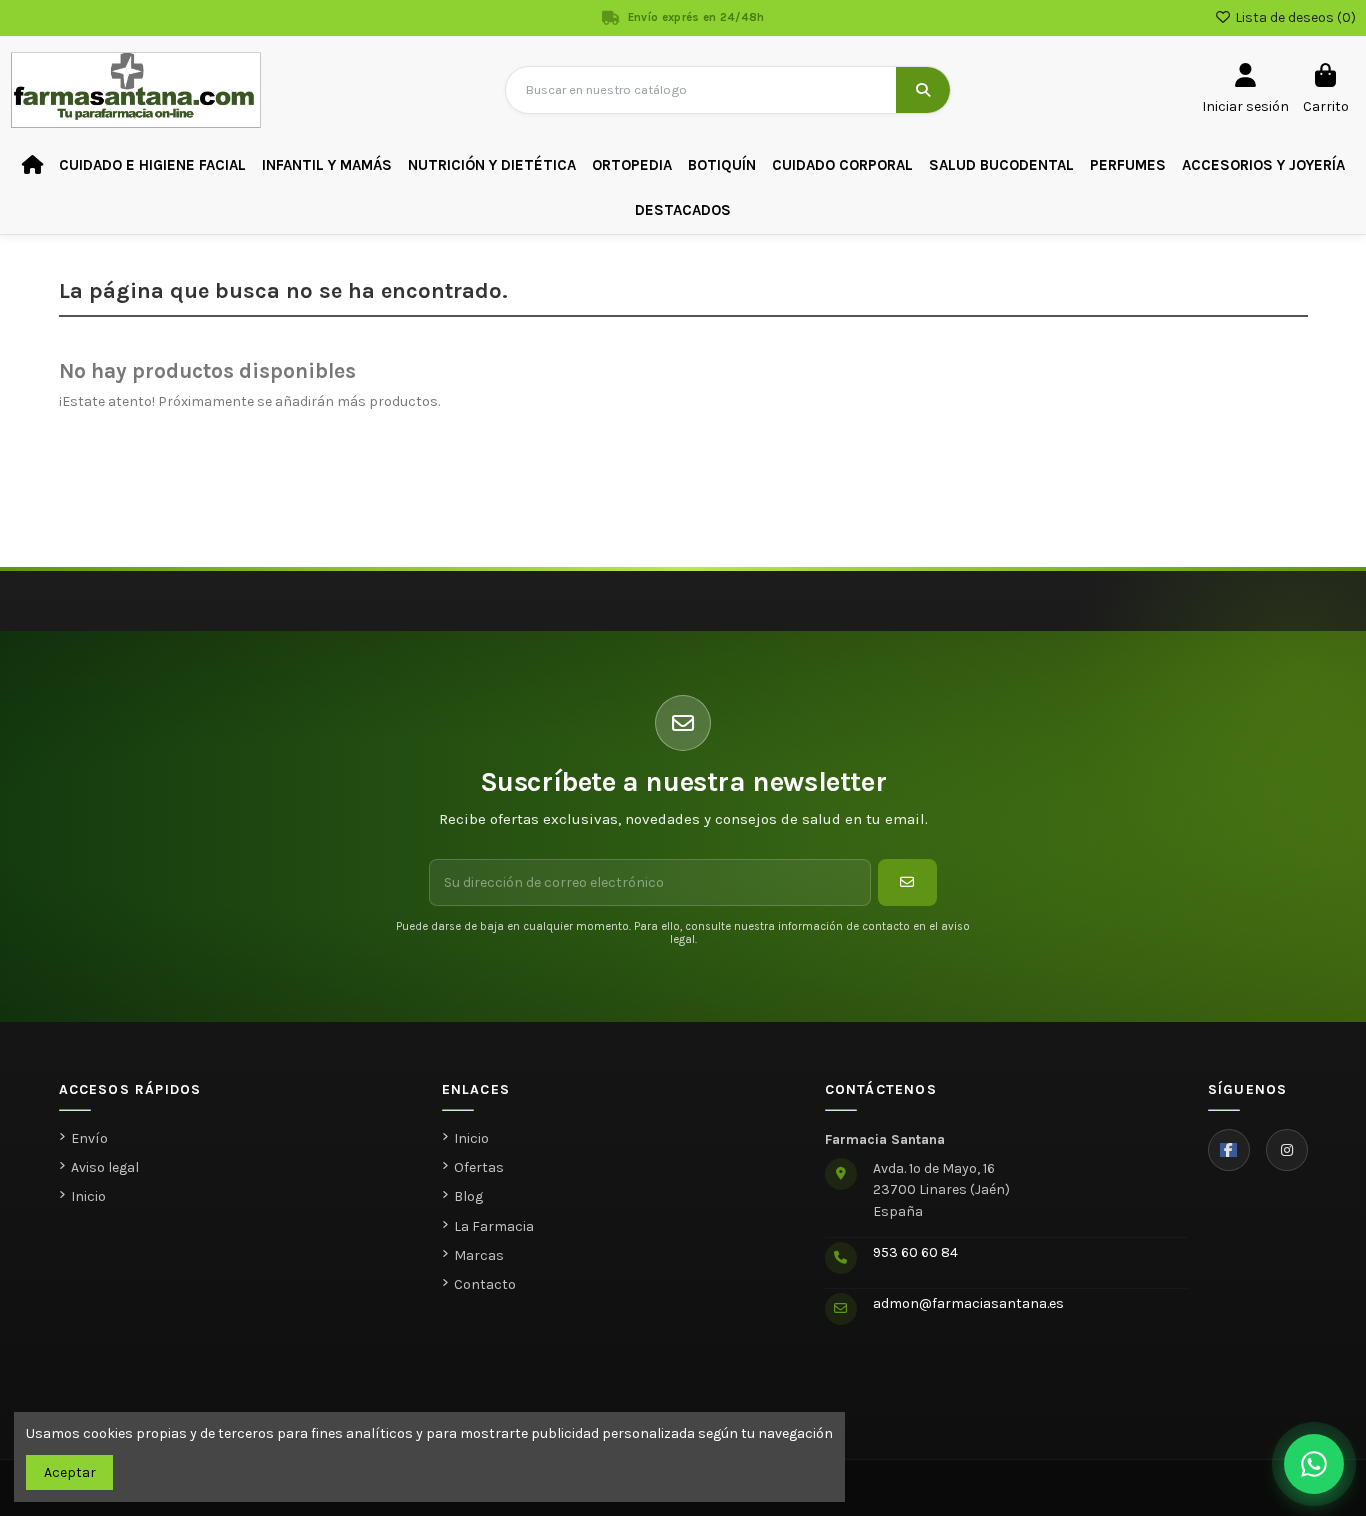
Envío (89, 1138)
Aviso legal (105, 1167)
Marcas (479, 1255)
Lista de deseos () (1294, 17)
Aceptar (70, 1472)
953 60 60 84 (915, 1252)
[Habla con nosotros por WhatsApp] (1314, 1464)
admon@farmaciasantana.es (968, 1303)
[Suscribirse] (907, 882)
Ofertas (479, 1167)
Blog (468, 1196)
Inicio (88, 1196)
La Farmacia (494, 1226)
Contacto (485, 1284)
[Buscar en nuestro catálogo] (923, 90)
